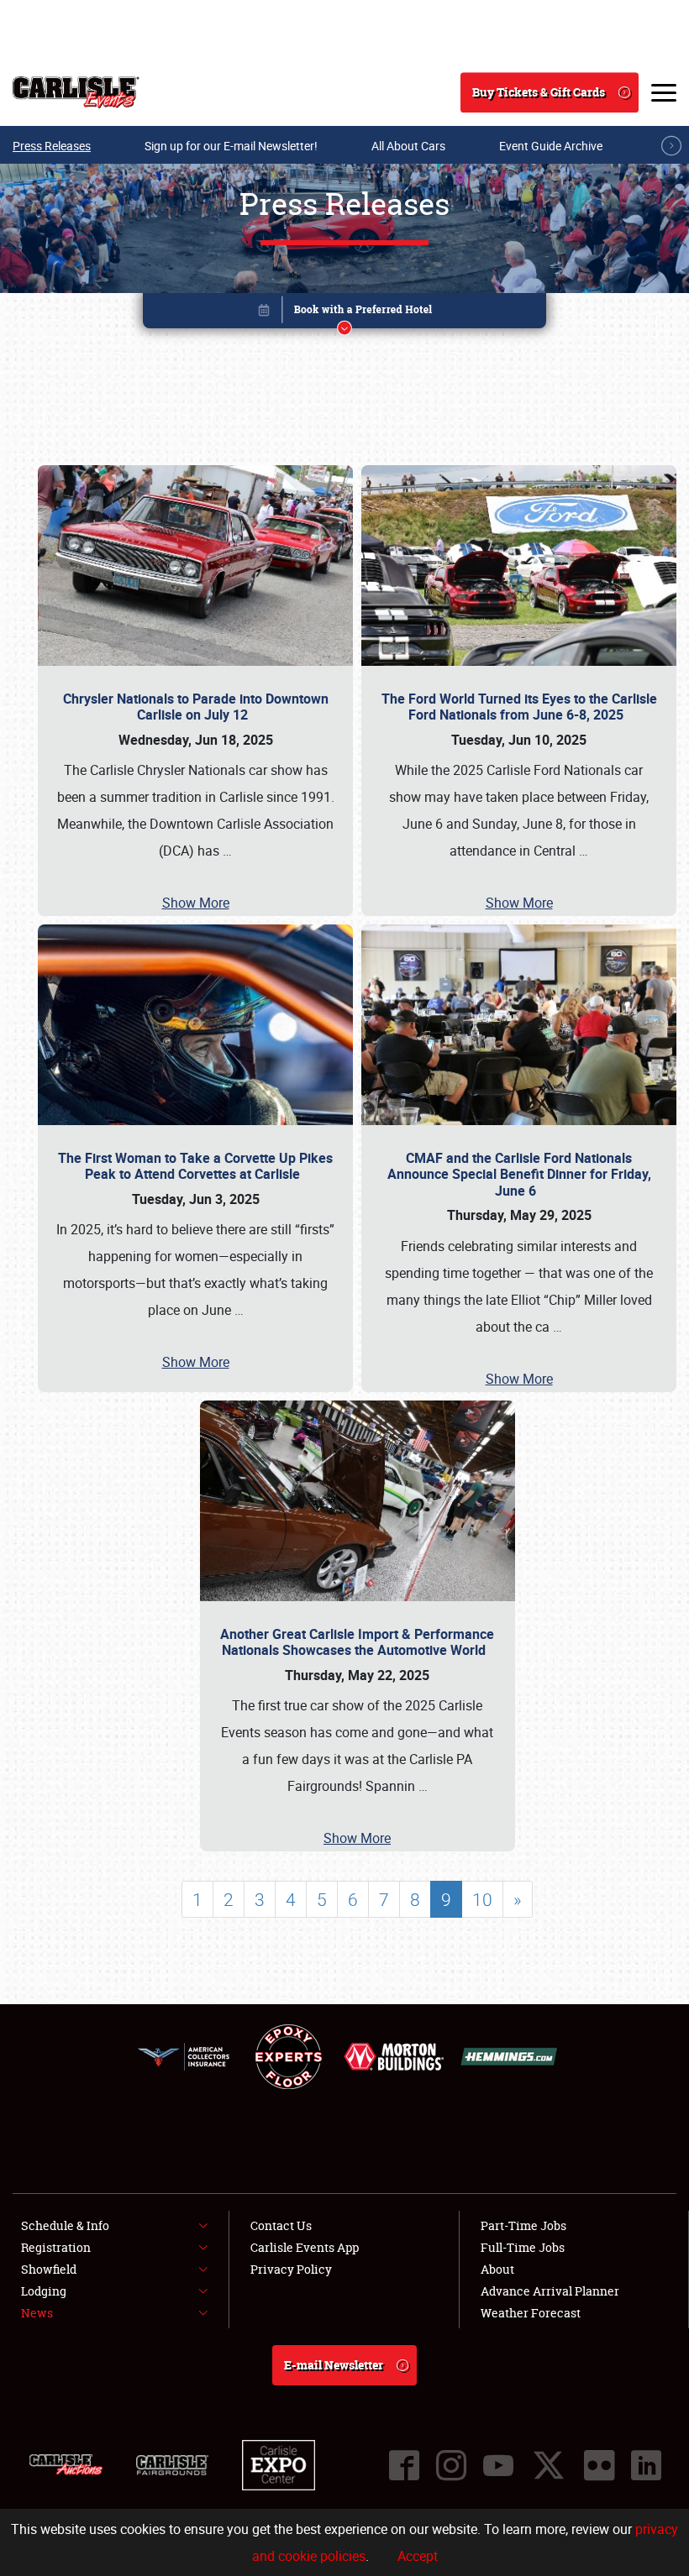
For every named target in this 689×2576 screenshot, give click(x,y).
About (497, 2269)
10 (482, 1899)
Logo (76, 92)
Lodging (44, 2291)
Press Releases (52, 146)
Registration (56, 2247)
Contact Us (281, 2225)
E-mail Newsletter (334, 2365)
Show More (196, 903)
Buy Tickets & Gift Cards (539, 92)
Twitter (549, 2465)
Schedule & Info (65, 2225)
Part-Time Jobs (523, 2225)
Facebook (404, 2465)
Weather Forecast (531, 2313)
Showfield (49, 2269)
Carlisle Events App (305, 2247)
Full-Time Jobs (523, 2247)
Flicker (599, 2465)
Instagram (451, 2465)
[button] (344, 314)
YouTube (498, 2465)
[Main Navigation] (664, 92)
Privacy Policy (291, 2269)
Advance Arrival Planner (550, 2291)
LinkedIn (646, 2465)
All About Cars (408, 146)
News (37, 2313)
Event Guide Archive (551, 146)
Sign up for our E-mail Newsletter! (231, 146)
